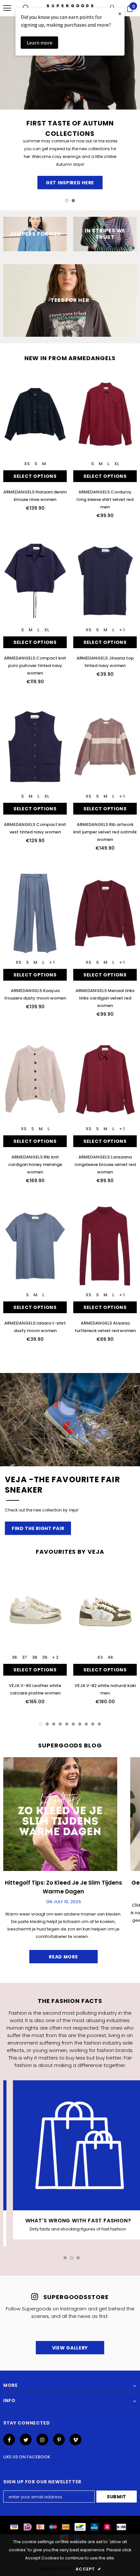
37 (24, 1657)
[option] (70, 104)
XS (27, 464)
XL (117, 464)
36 (14, 1657)
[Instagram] (42, 2439)
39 (45, 1657)
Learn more (40, 43)
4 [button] (60, 1724)
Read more (63, 1957)
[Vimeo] (76, 2439)
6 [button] (73, 1724)
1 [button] (67, 201)
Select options (35, 476)
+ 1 (122, 630)
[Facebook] (9, 2439)
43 (100, 1657)
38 (35, 1657)
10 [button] (99, 1724)
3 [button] (54, 1724)
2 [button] (73, 201)
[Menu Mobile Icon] (7, 8)
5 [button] (67, 1724)
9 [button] (93, 1724)
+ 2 (55, 1657)
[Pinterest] (59, 2439)
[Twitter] (26, 2439)
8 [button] (86, 1724)
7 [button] (80, 1724)
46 (110, 1657)
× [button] (120, 13)
